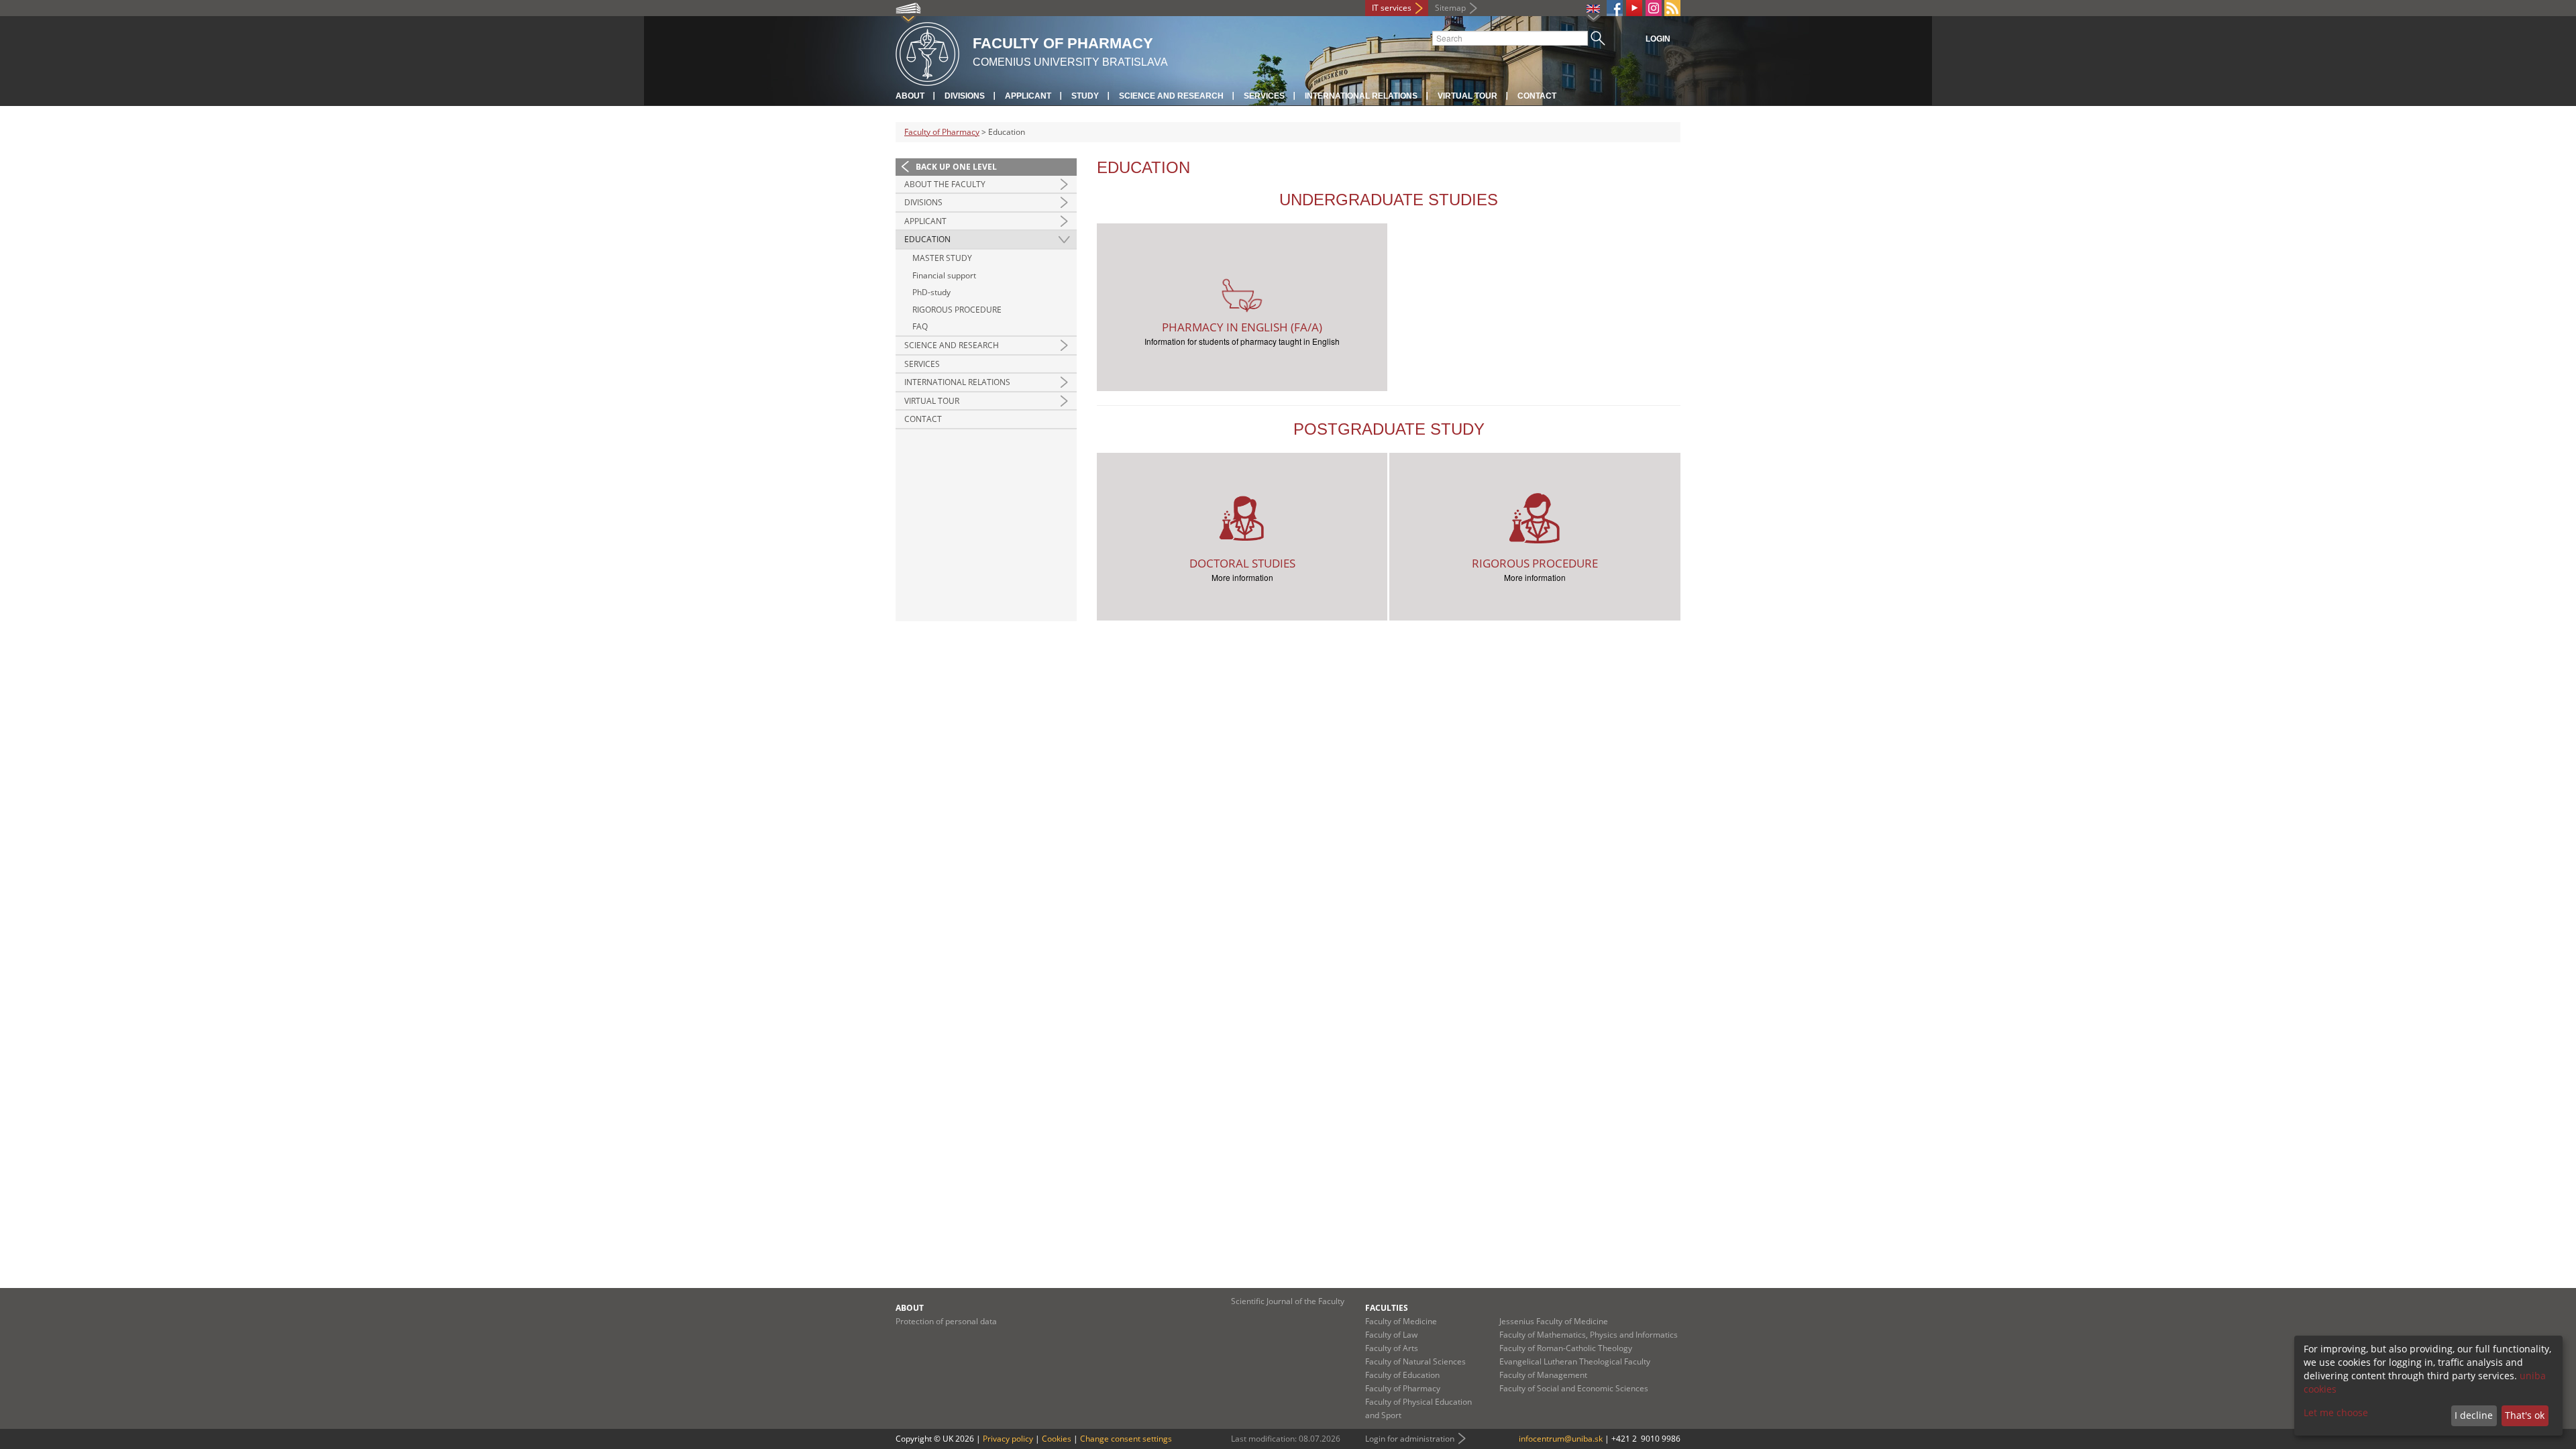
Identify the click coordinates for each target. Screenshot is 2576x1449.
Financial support (944, 275)
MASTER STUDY (942, 258)
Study (1085, 96)
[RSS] (1672, 8)
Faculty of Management (1543, 1375)
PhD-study (931, 292)
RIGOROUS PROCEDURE (957, 310)
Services (1264, 96)
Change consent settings (1126, 1439)
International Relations (1361, 96)
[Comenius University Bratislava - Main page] (927, 52)
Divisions (965, 96)
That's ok (2525, 1415)
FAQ (920, 326)
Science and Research (1171, 96)
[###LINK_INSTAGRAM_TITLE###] (1654, 8)
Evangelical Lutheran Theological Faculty (1575, 1361)
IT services (1392, 8)
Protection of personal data (946, 1321)
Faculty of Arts (1392, 1348)
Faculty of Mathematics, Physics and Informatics (1589, 1335)
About (910, 96)
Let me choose (2336, 1412)
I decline (2474, 1415)
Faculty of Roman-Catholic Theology (1566, 1348)
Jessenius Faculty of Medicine (1554, 1321)
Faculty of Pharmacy (942, 132)
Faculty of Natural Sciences (1415, 1361)
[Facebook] (1615, 8)
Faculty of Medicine (1401, 1321)
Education (927, 239)
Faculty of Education (1402, 1375)
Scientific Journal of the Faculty (1288, 1301)
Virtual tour (1467, 96)
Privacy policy (1008, 1439)
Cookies (1057, 1439)
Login (1658, 39)
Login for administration (1410, 1439)
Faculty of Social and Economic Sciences (1574, 1388)
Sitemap (1450, 8)
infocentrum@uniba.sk (1561, 1439)
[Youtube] (1634, 8)
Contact (1537, 96)
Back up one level (956, 167)
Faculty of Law (1391, 1335)
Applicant (1028, 96)
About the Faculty (945, 184)
